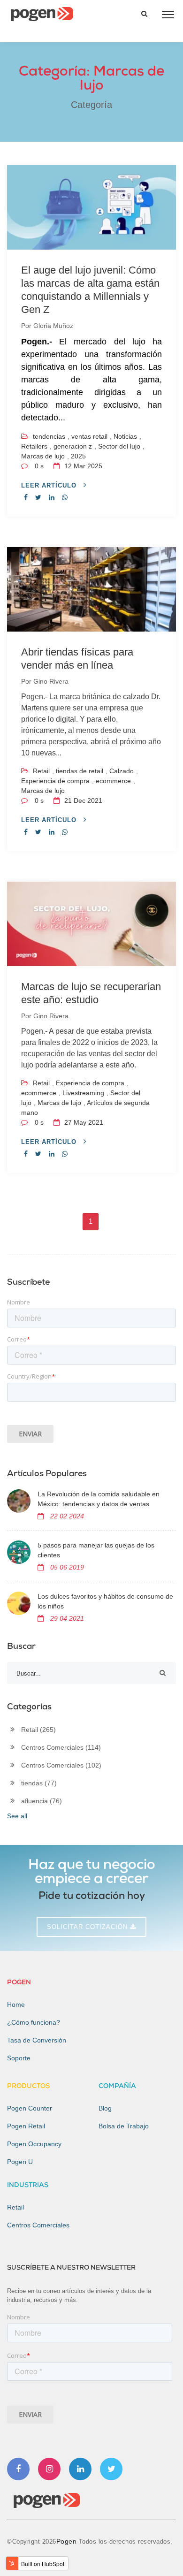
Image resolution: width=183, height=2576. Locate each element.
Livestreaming (83, 1093)
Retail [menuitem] (15, 2207)
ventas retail (89, 436)
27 (83, 1122)
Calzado (122, 771)
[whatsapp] (65, 497)
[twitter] (38, 497)
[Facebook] (18, 2469)
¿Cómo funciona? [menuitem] (34, 2022)
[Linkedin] (80, 2469)
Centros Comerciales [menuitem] (38, 2225)
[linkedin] (52, 497)
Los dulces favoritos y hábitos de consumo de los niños (105, 1601)
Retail (41, 771)
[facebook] (26, 497)
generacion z (73, 446)
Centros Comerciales (61, 1747)
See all (17, 1816)
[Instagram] (49, 2469)
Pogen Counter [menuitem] (30, 2108)
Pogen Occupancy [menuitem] (34, 2144)
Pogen (68, 2541)
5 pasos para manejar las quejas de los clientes (96, 1550)
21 (82, 800)
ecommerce (113, 781)
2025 (78, 456)
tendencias (49, 436)
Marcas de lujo (43, 456)
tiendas (39, 1783)
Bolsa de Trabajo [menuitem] (124, 2126)
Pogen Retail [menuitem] (26, 2126)
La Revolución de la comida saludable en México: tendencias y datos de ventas (99, 1499)
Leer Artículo (50, 485)
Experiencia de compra (55, 781)
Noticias (125, 436)
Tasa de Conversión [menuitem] (37, 2040)
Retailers (34, 446)
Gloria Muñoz (53, 326)
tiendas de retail (80, 771)
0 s (39, 466)
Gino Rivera (51, 681)
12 (82, 466)
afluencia (42, 1801)
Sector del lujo (119, 446)
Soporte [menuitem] (19, 2058)
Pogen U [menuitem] (20, 2162)
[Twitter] (111, 2469)
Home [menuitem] (16, 2004)
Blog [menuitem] (105, 2108)
